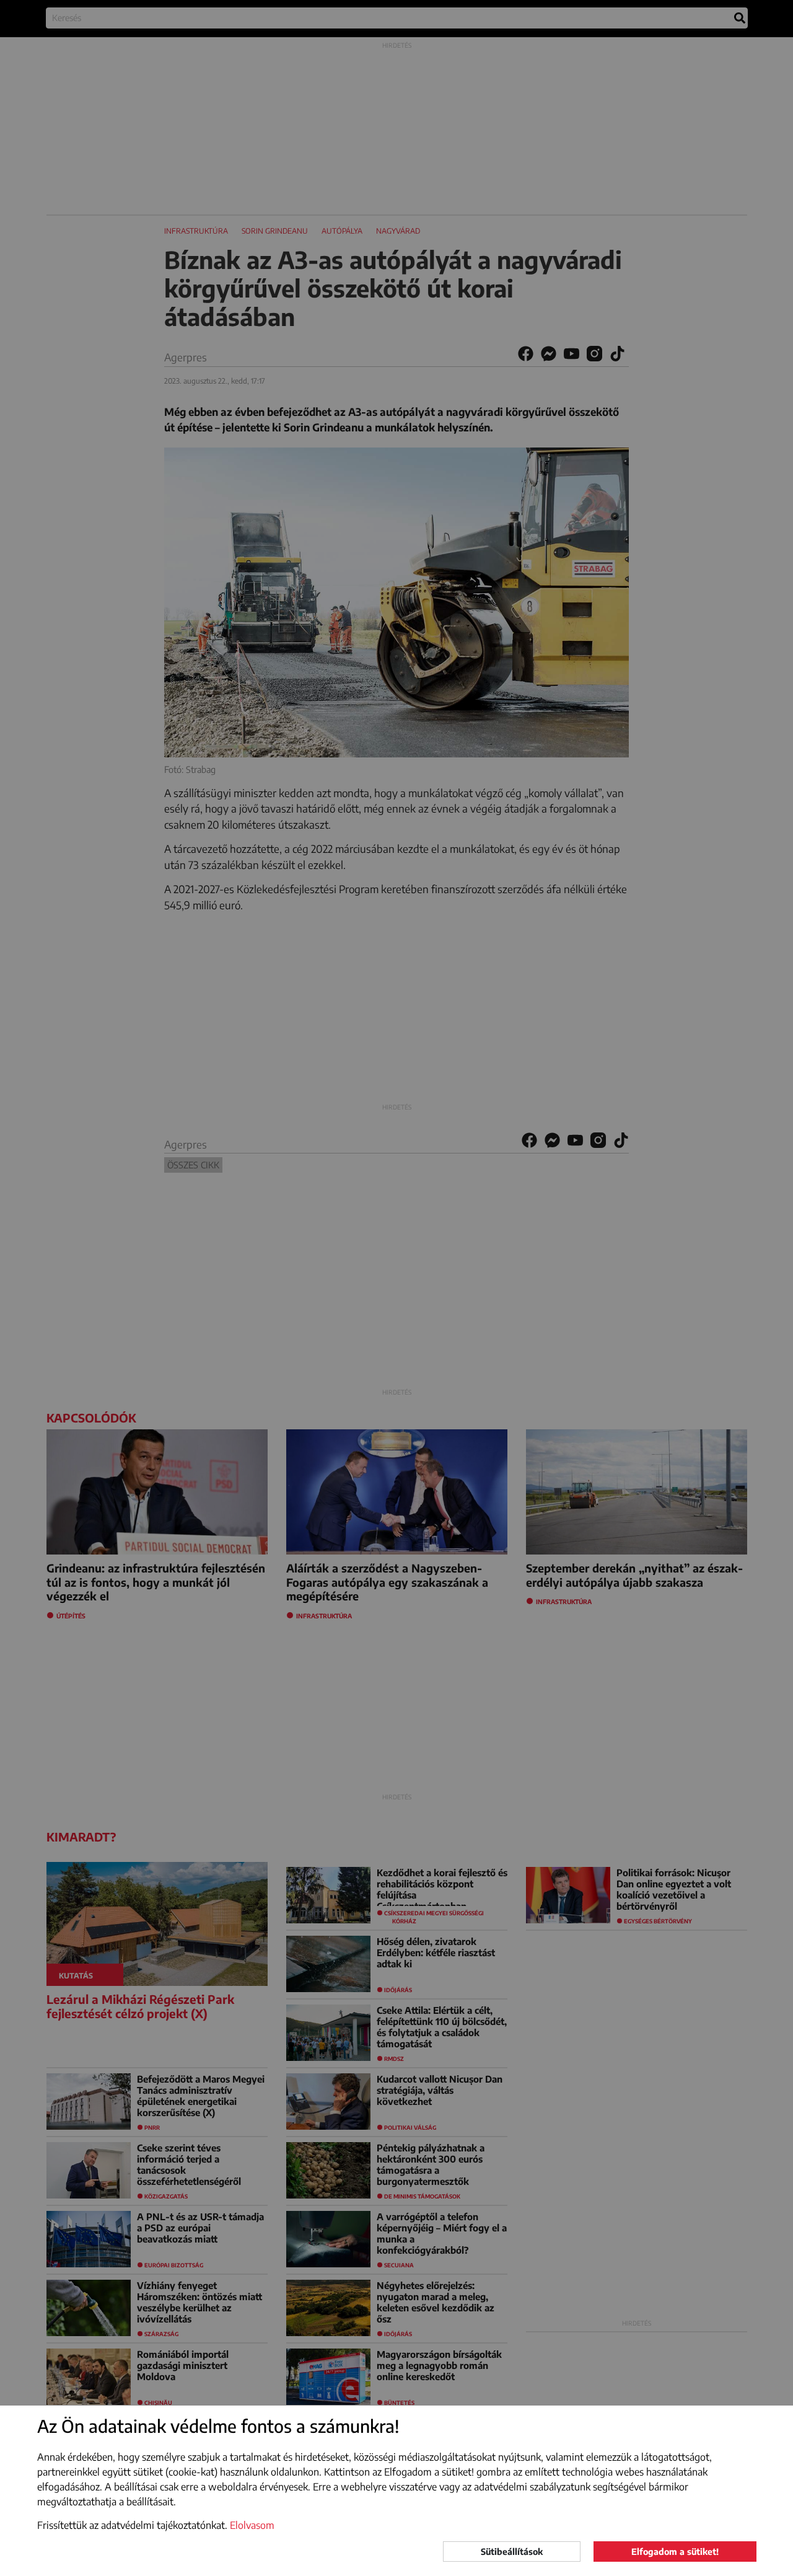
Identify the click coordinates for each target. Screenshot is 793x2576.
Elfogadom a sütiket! (675, 2552)
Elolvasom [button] (252, 2525)
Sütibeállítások (512, 2552)
